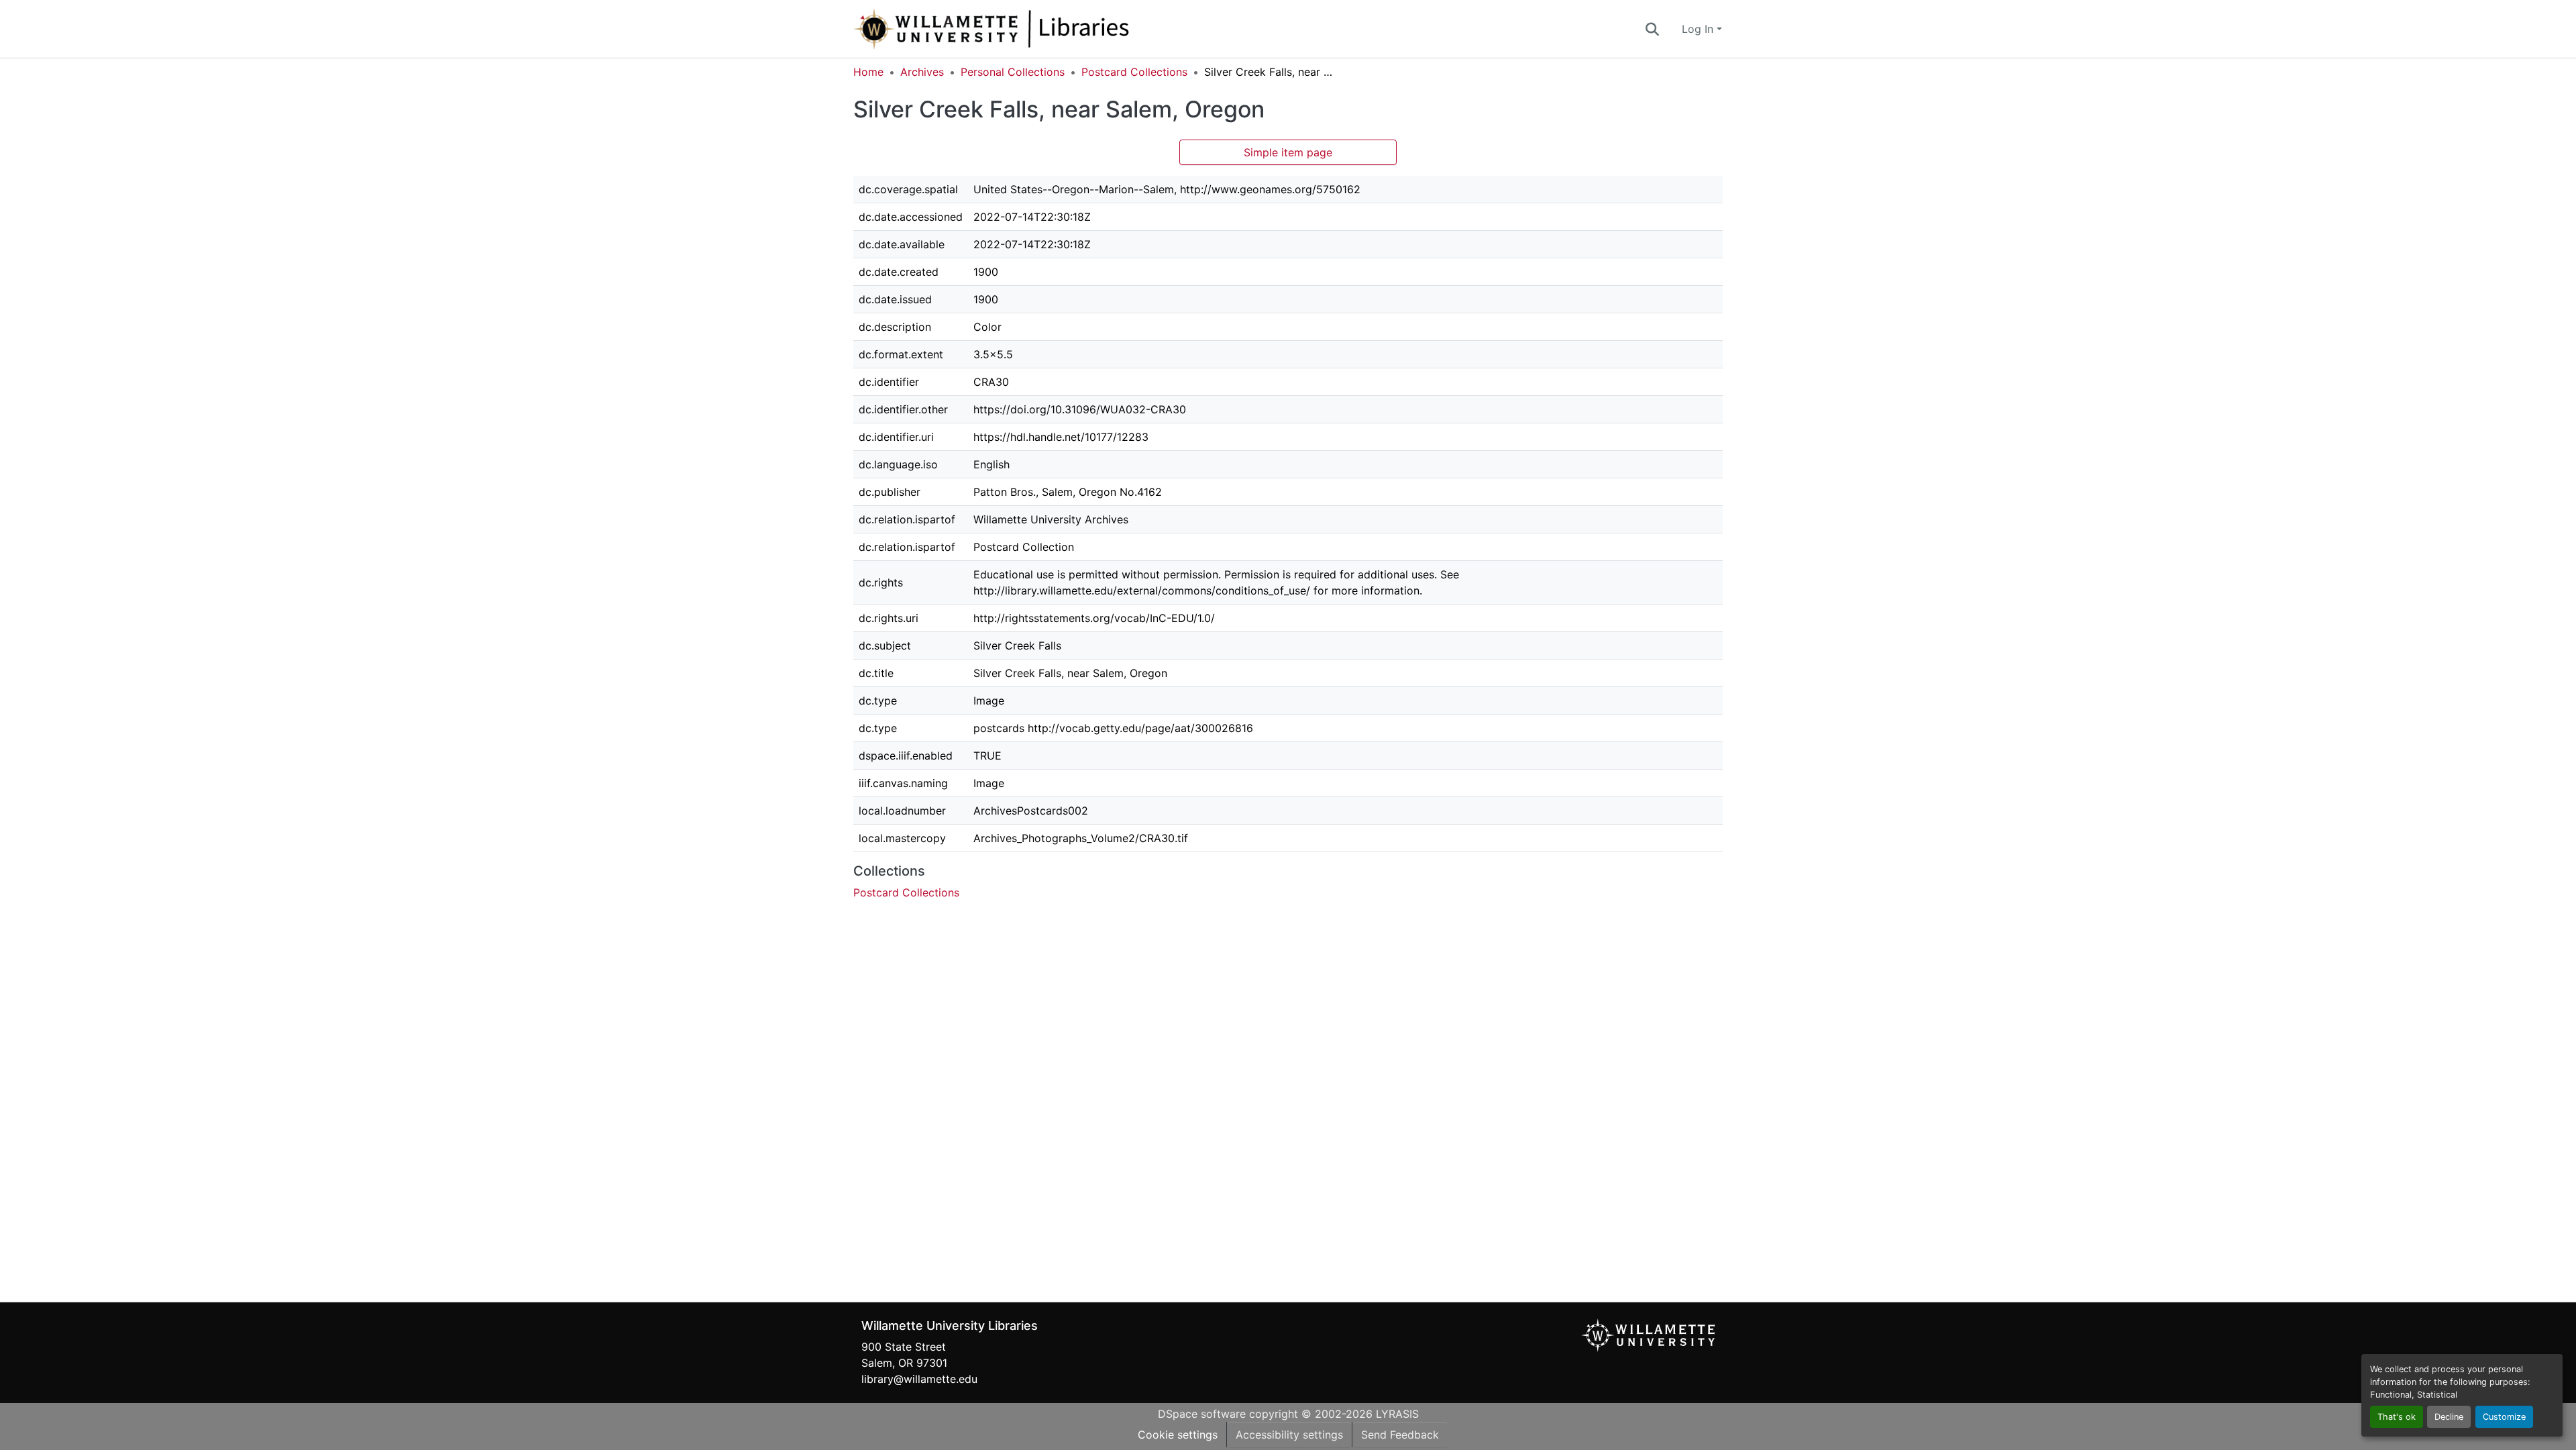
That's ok (2397, 1417)
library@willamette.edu (919, 1379)
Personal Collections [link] (1013, 72)
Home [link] (868, 72)
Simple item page (1288, 152)
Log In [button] (1699, 29)
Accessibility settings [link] (1289, 1435)
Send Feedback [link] (1400, 1435)
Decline (2449, 1417)
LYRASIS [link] (1397, 1414)
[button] (1036, 29)
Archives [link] (922, 72)
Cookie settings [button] (1178, 1435)
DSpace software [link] (1202, 1414)
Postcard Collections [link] (1134, 72)
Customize (2504, 1417)
